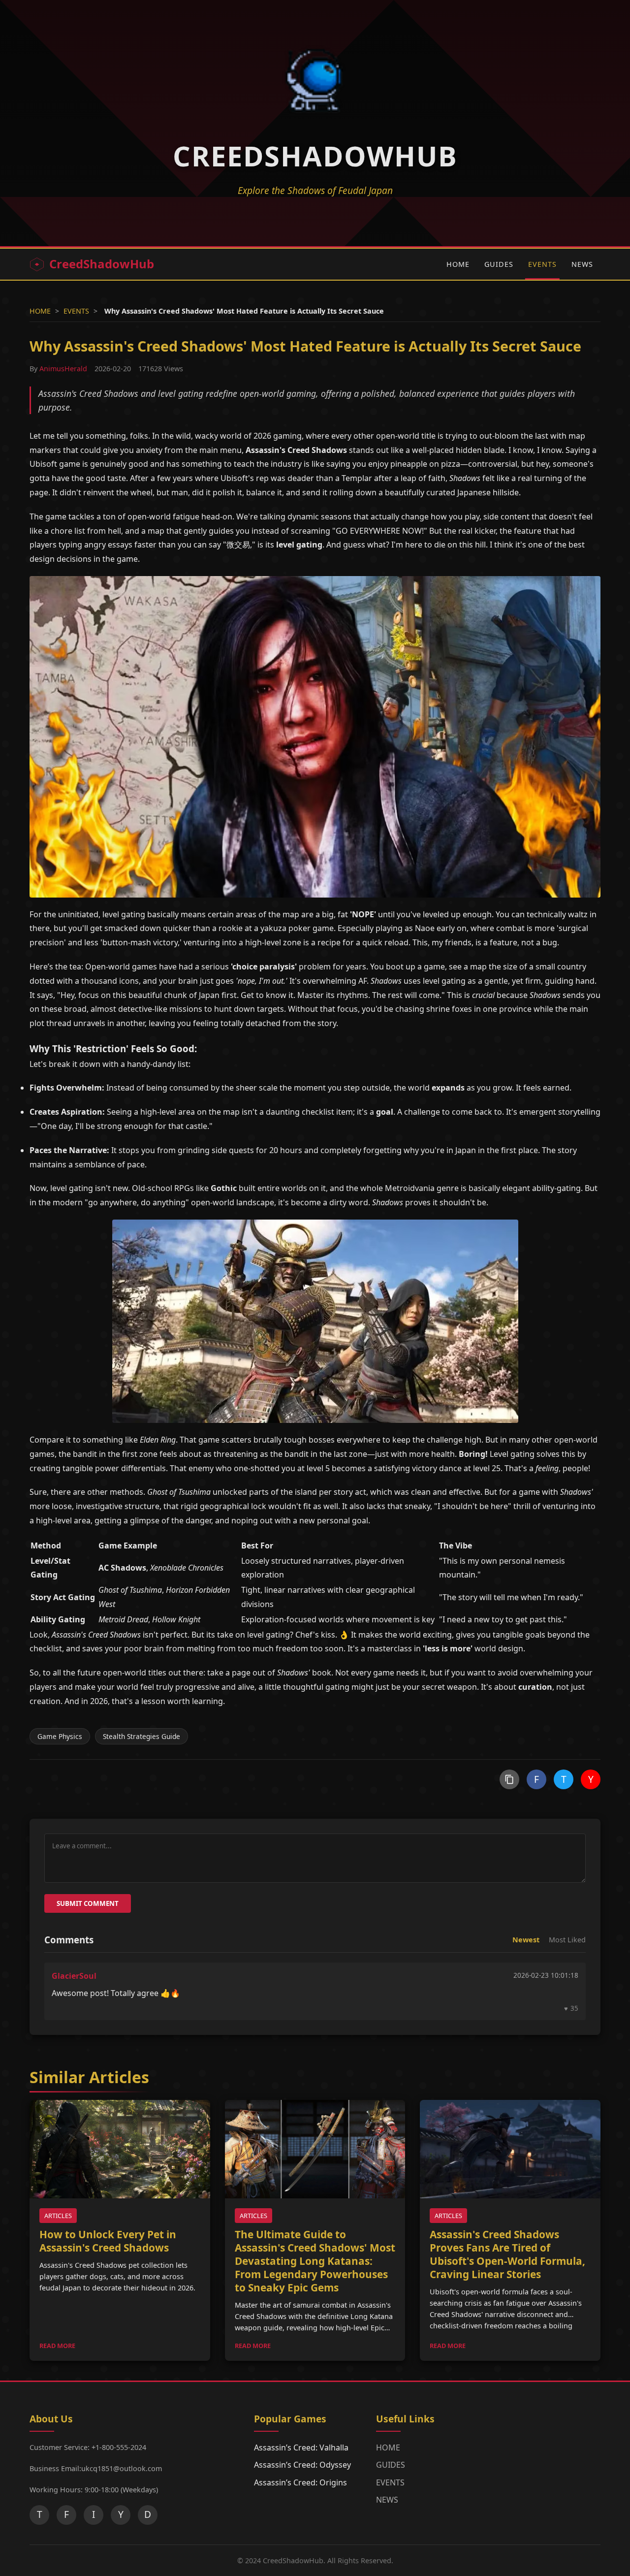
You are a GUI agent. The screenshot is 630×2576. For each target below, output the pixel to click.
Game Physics (60, 1736)
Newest (526, 1940)
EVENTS (542, 264)
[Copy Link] (509, 1779)
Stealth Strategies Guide (142, 1736)
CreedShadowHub (102, 264)
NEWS (582, 264)
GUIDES (499, 264)
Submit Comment (88, 1903)
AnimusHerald (63, 369)
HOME (458, 264)
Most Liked (567, 1940)
